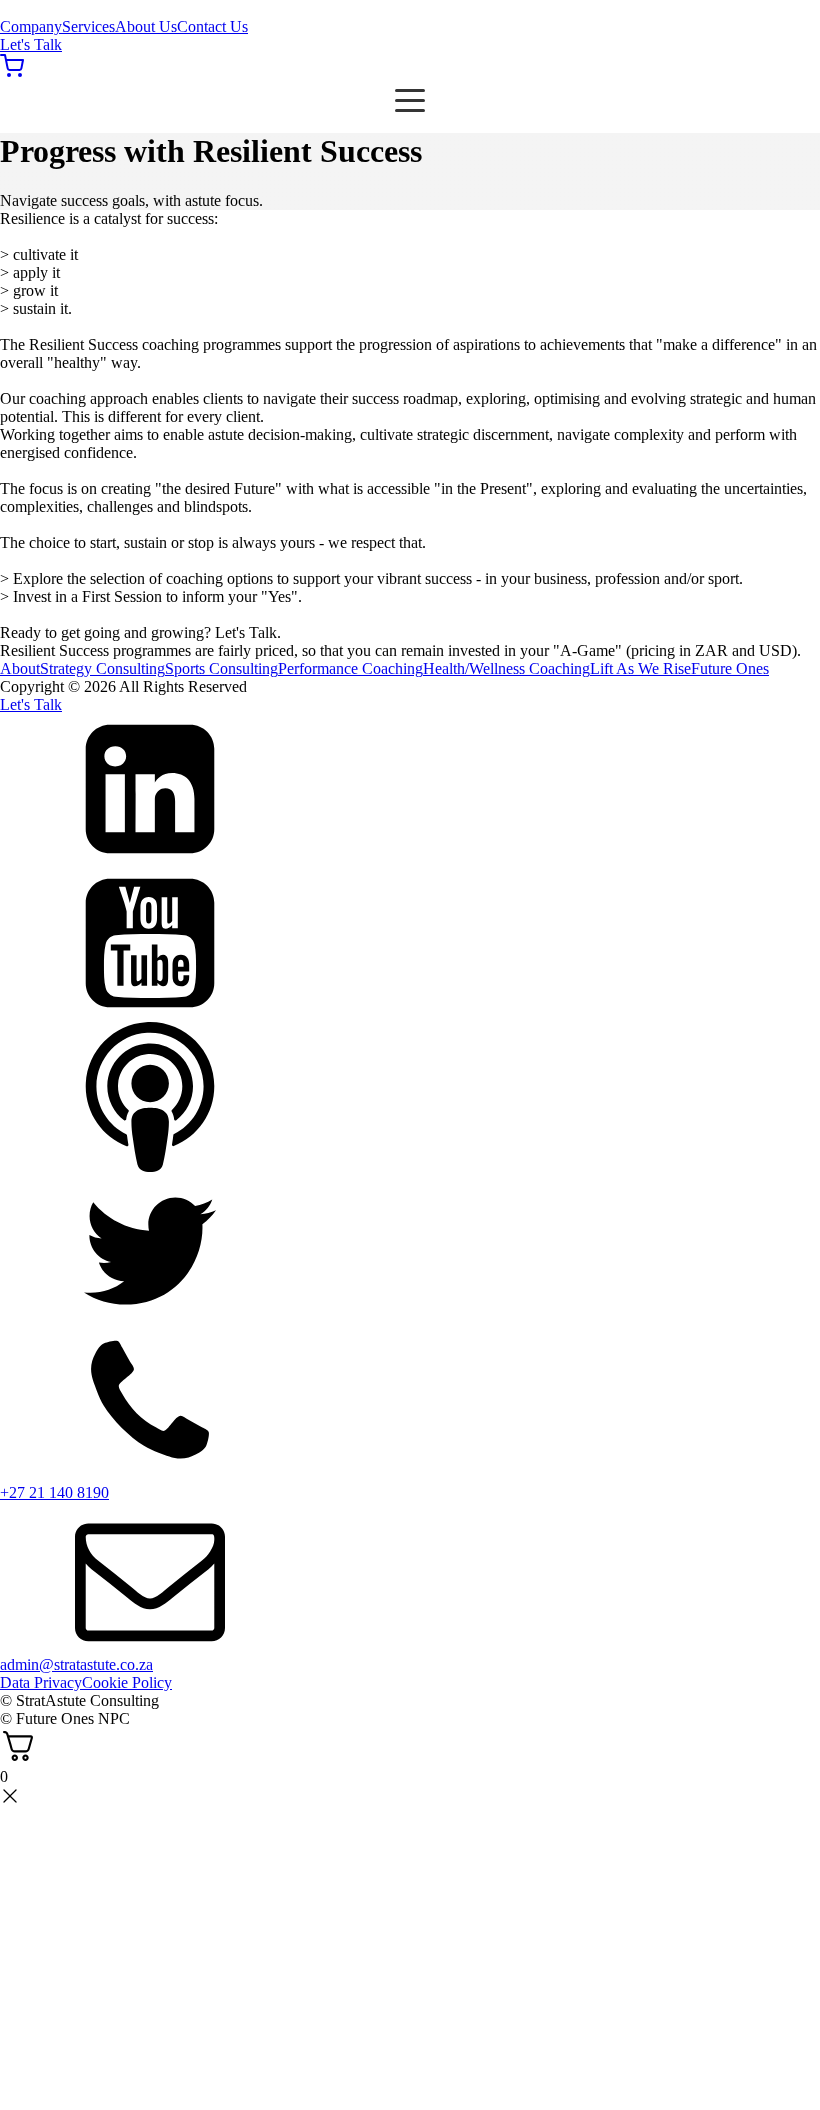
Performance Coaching (350, 668)
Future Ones (730, 668)
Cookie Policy (127, 1682)
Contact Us (212, 26)
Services (88, 26)
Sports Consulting (221, 668)
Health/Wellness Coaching (506, 668)
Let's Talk (31, 44)
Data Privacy (41, 1682)
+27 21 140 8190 (54, 1492)
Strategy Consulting (102, 668)
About (20, 668)
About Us (146, 26)
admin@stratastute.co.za (76, 1664)
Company (31, 26)
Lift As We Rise (640, 668)
